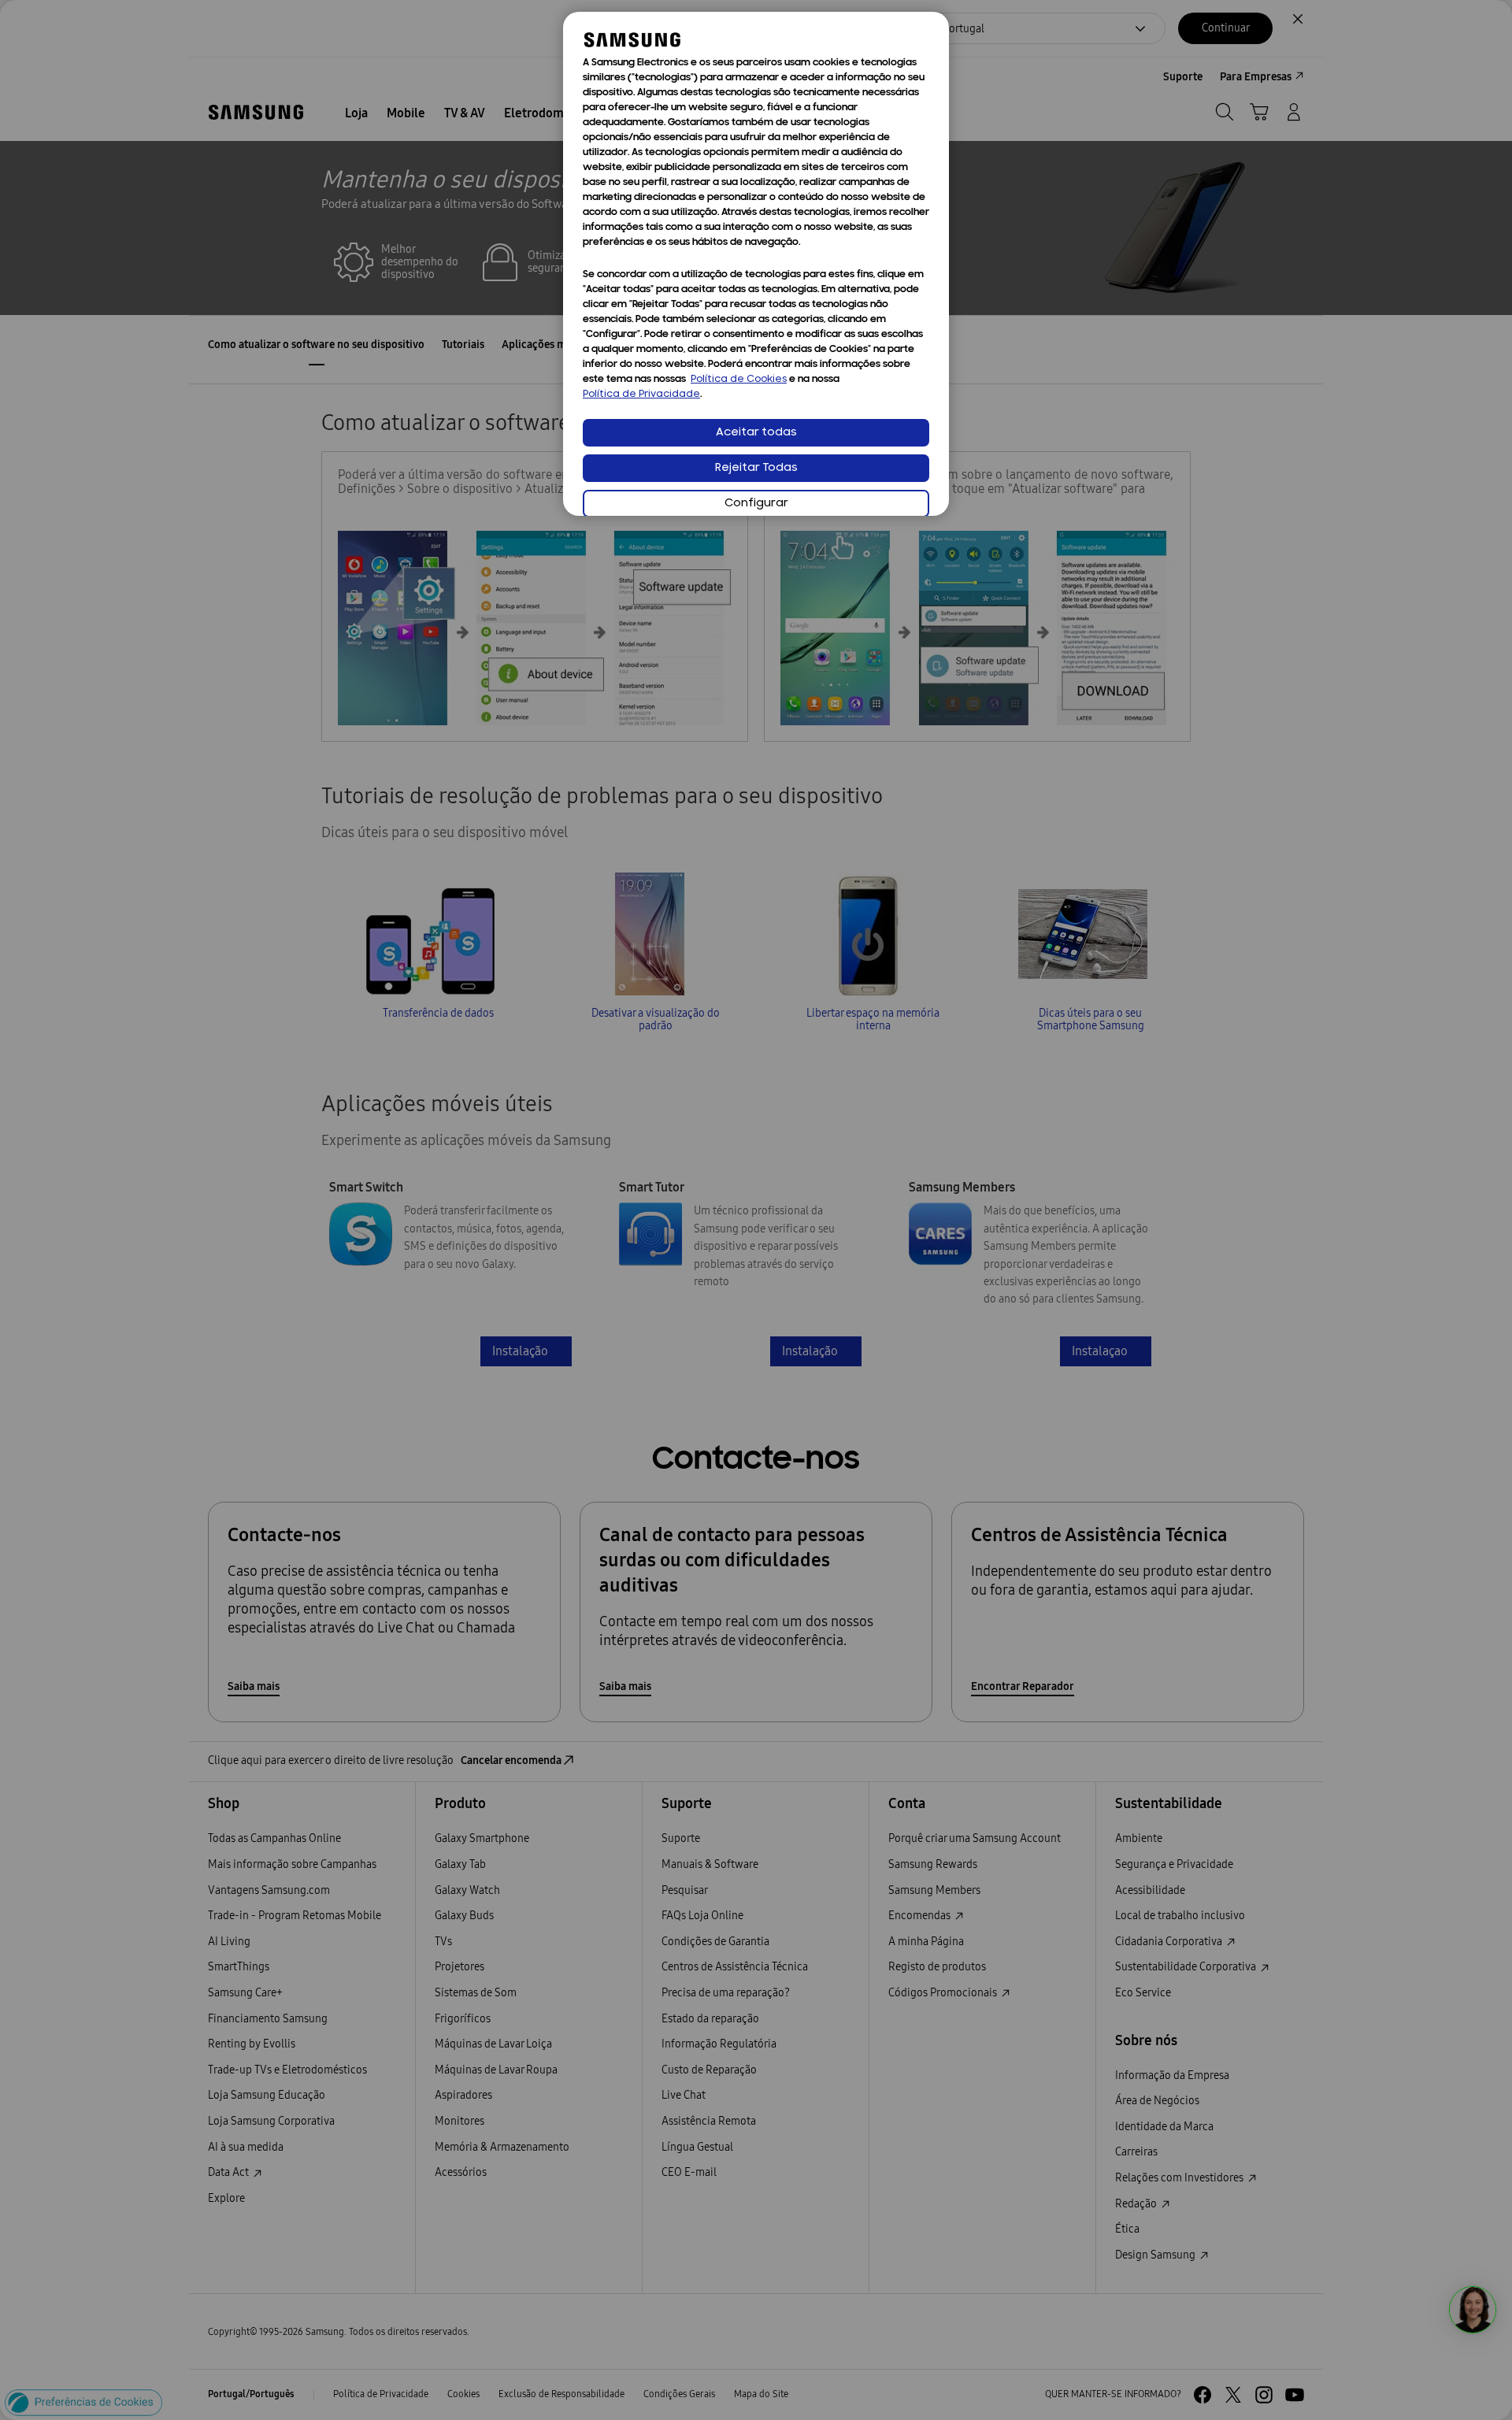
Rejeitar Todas (756, 468)
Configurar (756, 504)
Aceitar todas (756, 433)
